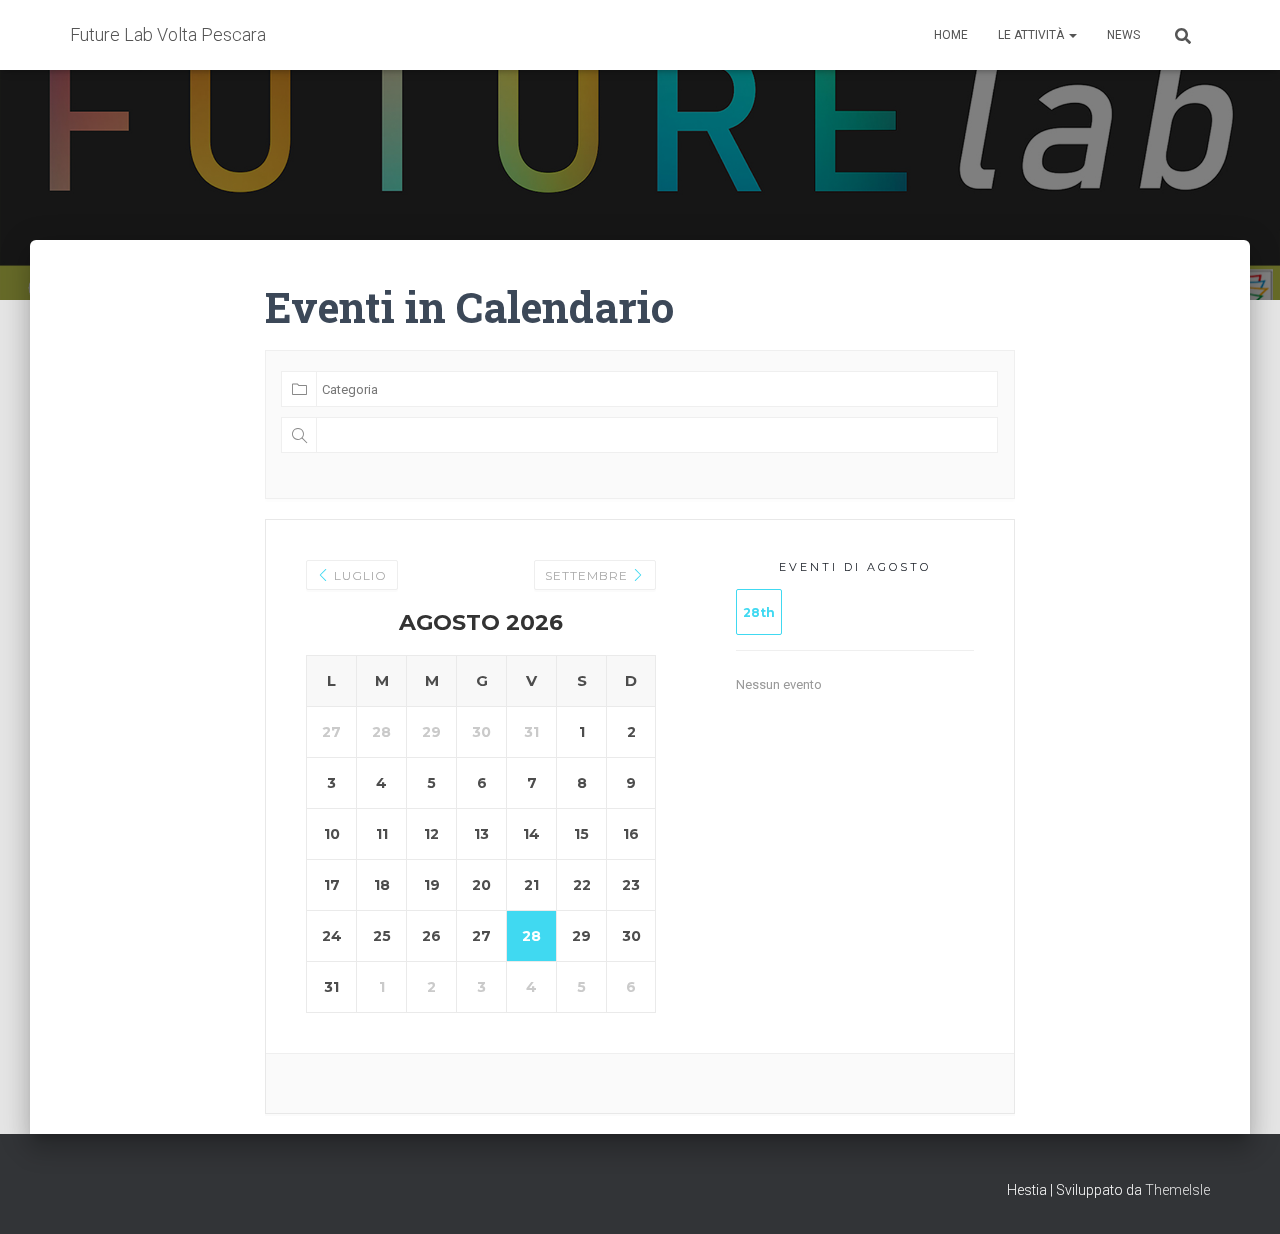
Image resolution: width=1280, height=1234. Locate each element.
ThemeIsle (1177, 1190)
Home (951, 35)
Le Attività (1032, 35)
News (1123, 35)
